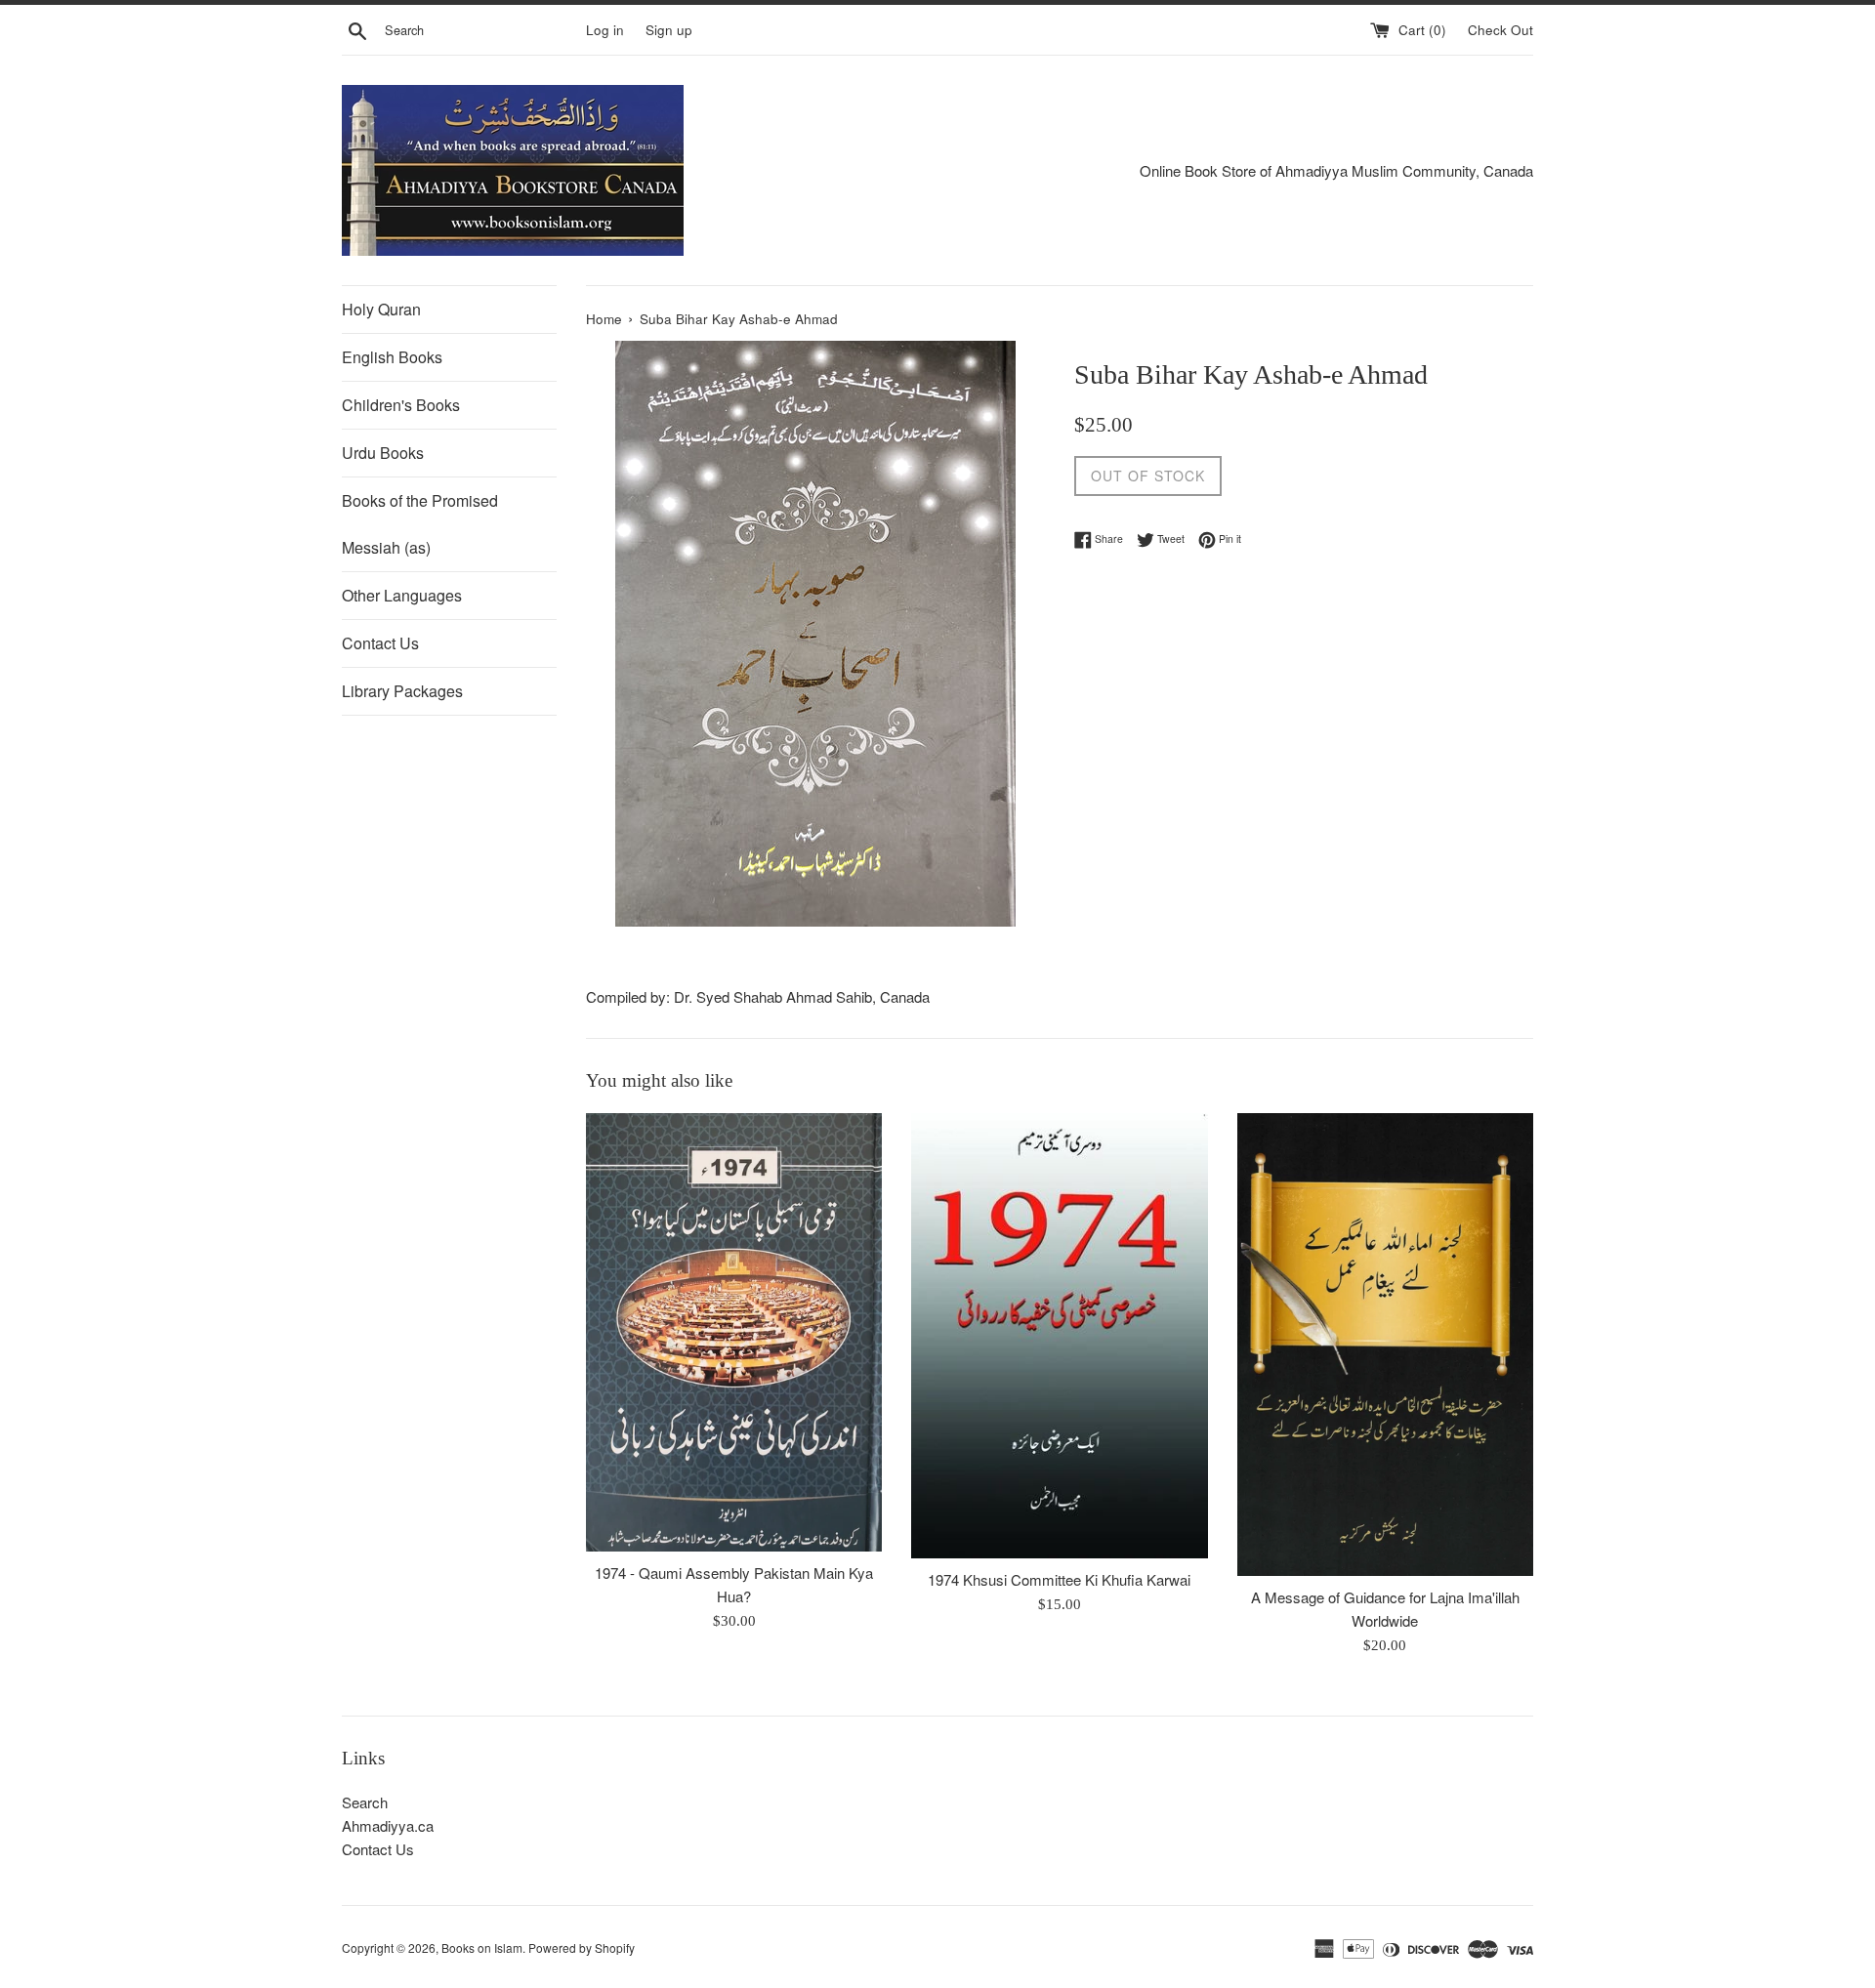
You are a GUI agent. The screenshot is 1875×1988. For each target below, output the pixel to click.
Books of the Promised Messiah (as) (420, 524)
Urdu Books (383, 453)
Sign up (669, 30)
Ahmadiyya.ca (388, 1825)
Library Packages (402, 691)
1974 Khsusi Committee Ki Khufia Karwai (1059, 1579)
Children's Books (401, 405)
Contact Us (380, 643)
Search (365, 1802)
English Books (392, 357)
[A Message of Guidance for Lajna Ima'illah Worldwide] (1385, 1345)
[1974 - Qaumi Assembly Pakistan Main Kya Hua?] (734, 1332)
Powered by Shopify (582, 1947)
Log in (605, 30)
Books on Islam (482, 1947)
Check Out (1500, 30)
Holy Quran (381, 309)
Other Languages (402, 595)
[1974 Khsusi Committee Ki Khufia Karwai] (1059, 1336)
